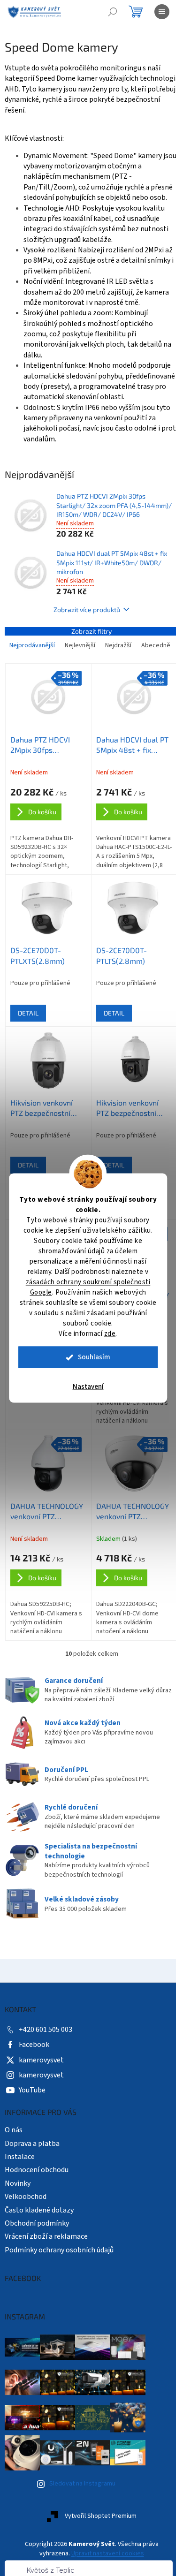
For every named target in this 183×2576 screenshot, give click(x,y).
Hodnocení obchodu (37, 2206)
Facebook (34, 2081)
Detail (28, 1057)
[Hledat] (113, 12)
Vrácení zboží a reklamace (46, 2273)
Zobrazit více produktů (84, 640)
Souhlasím (94, 1357)
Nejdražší (118, 676)
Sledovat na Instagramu (82, 2520)
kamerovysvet (41, 2096)
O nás (14, 2166)
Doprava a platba (32, 2180)
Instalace (20, 2193)
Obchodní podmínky (37, 2259)
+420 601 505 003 (46, 2066)
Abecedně (24, 695)
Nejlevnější (80, 676)
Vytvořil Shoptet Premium (97, 2553)
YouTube (32, 2126)
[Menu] (162, 12)
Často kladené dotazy (39, 2246)
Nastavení (88, 1387)
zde (110, 1334)
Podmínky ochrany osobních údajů (59, 2286)
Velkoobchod (26, 2233)
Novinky (18, 2220)
